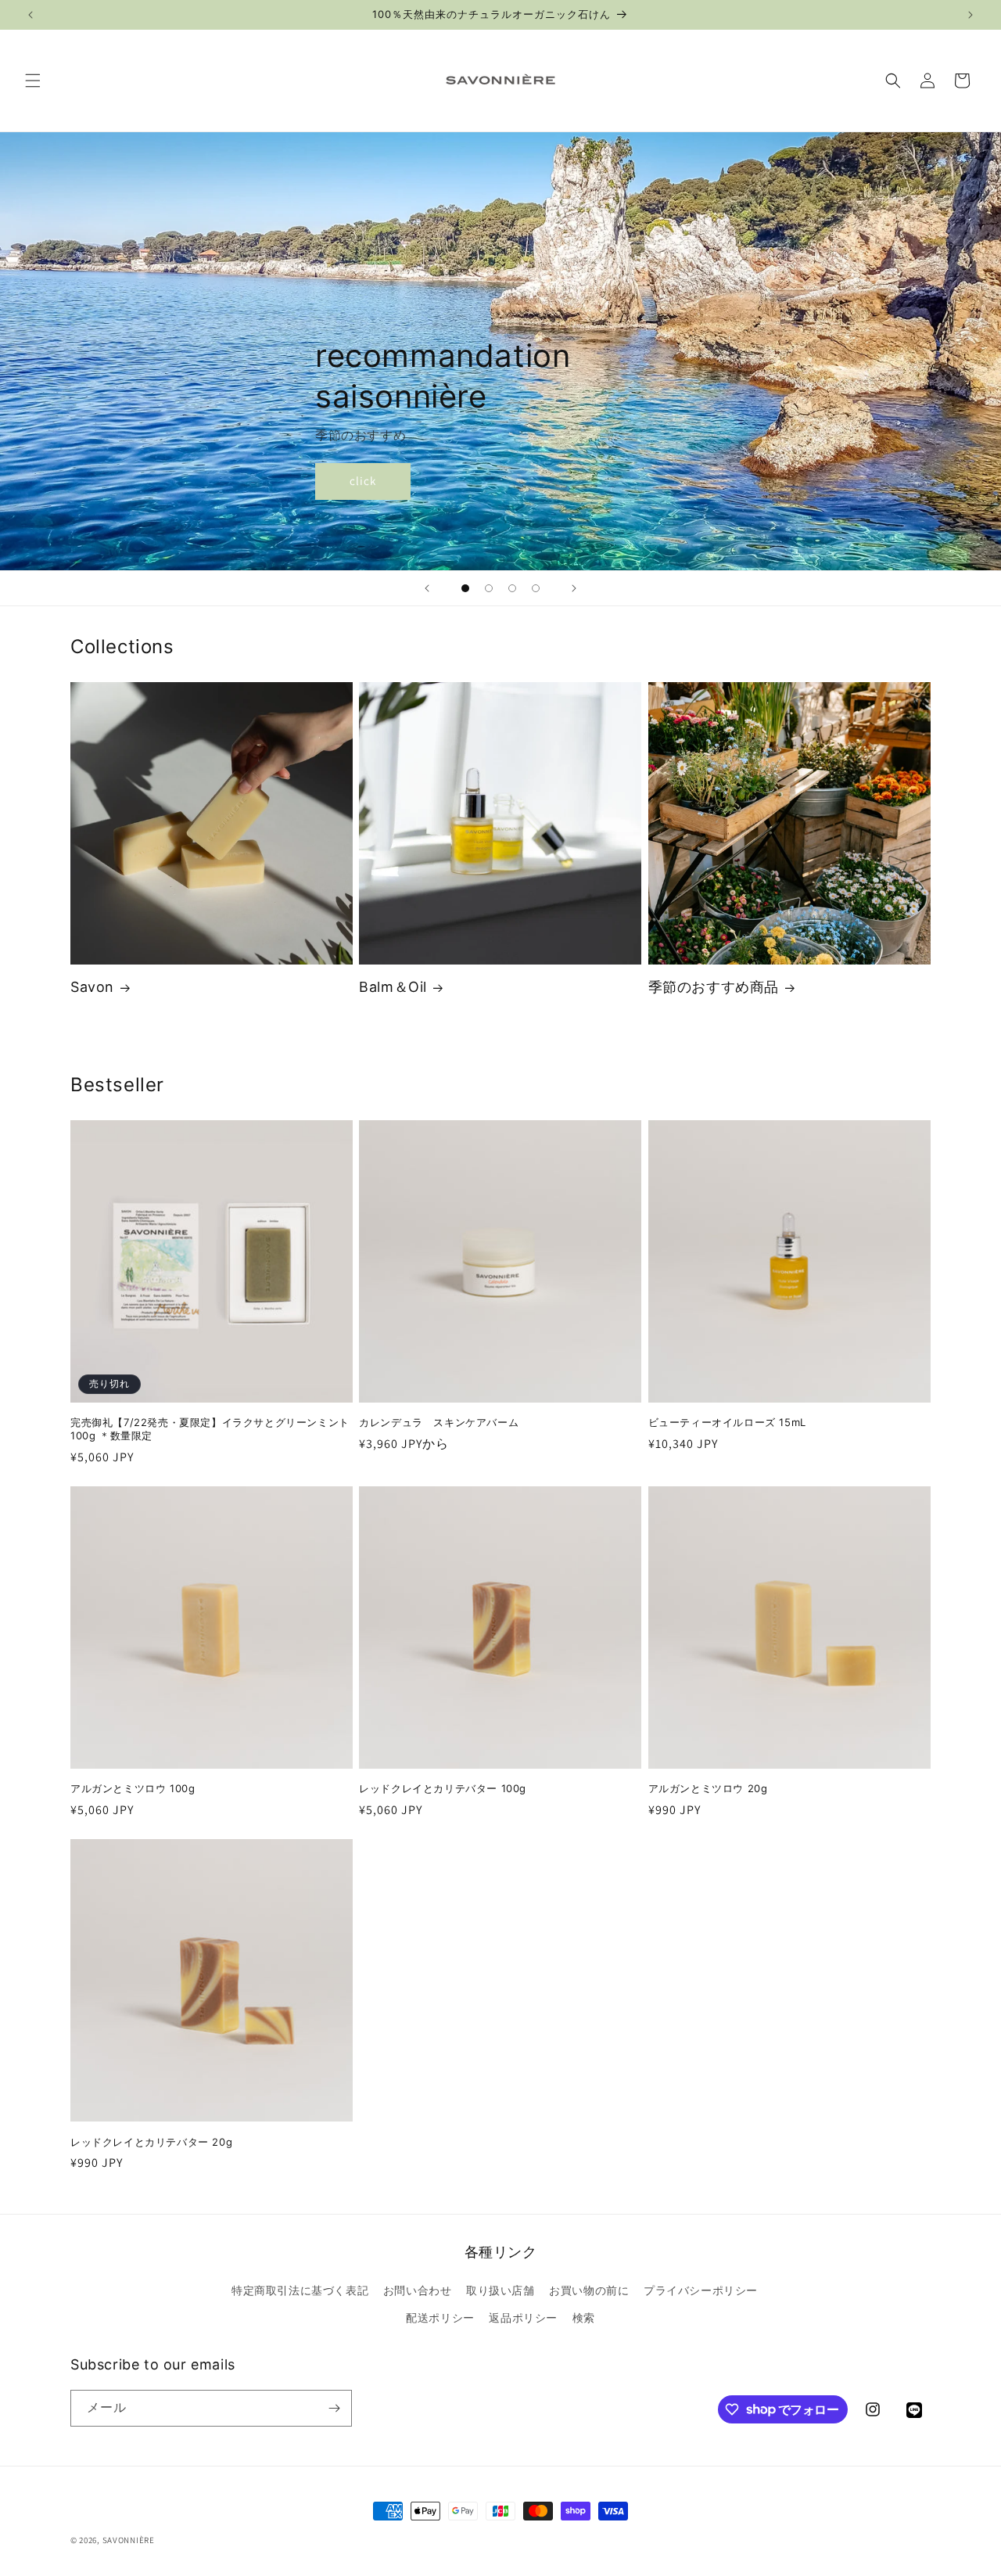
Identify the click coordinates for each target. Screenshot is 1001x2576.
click (363, 481)
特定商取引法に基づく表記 (300, 2290)
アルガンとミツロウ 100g (133, 1788)
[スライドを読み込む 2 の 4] (489, 588)
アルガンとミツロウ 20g (708, 1788)
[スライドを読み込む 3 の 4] (512, 588)
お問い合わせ (418, 2290)
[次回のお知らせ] (971, 15)
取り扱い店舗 (500, 2290)
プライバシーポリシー (701, 2290)
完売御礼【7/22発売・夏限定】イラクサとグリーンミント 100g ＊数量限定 (210, 1429)
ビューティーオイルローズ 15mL (727, 1422)
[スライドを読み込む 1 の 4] (465, 588)
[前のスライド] (427, 588)
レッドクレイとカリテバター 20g (151, 2142)
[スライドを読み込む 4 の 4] (536, 588)
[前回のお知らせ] (30, 15)
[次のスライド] (574, 588)
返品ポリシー (523, 2318)
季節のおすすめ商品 (714, 987)
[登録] (334, 2408)
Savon (92, 987)
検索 (584, 2318)
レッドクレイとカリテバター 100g (443, 1788)
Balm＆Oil (393, 987)
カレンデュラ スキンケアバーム (439, 1422)
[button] (33, 81)
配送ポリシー (440, 2318)
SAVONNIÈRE (129, 2540)
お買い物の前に (589, 2290)
